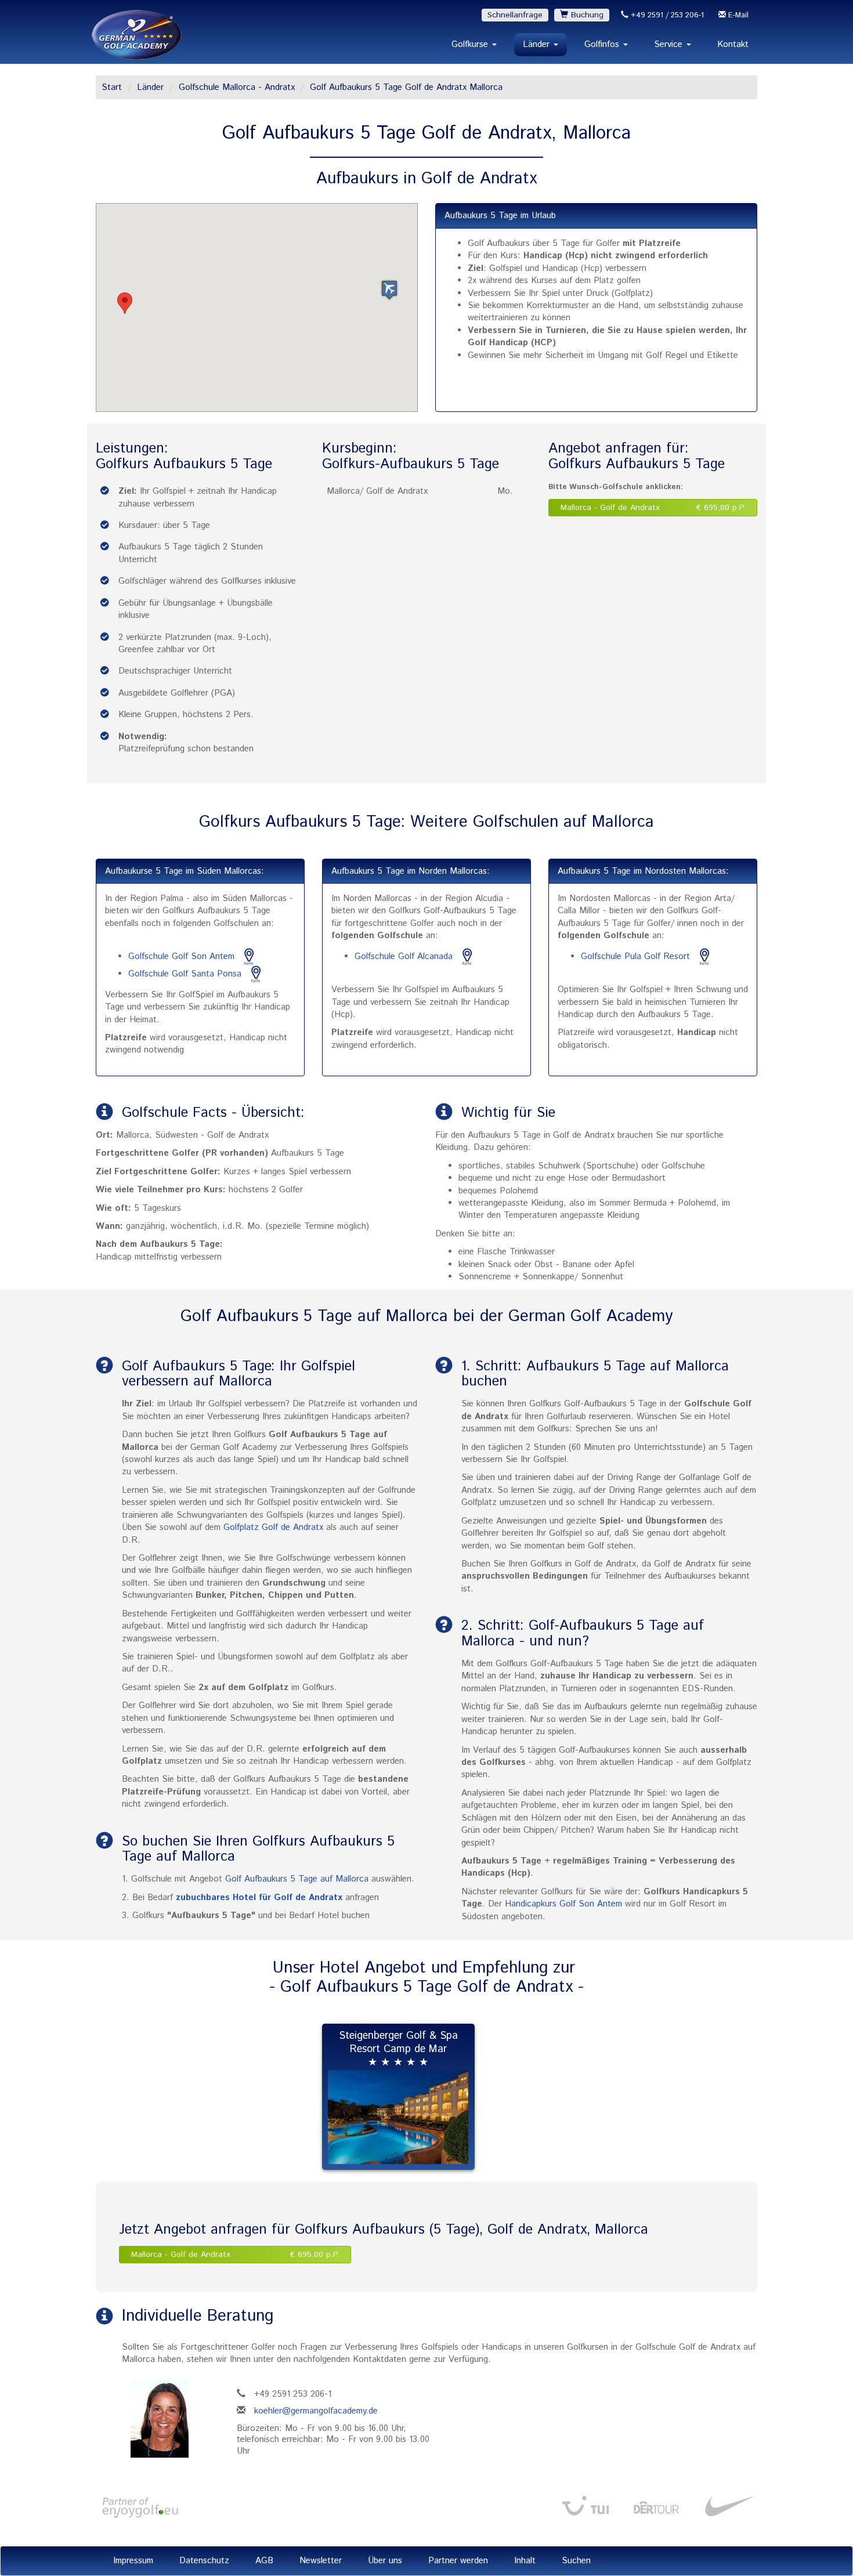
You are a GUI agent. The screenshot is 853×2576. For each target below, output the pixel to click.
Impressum (133, 2561)
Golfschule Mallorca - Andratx (237, 87)
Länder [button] (538, 44)
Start (112, 87)
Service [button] (670, 44)
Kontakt (733, 44)
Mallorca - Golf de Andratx (653, 508)
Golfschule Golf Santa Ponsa (185, 974)
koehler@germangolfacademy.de (316, 2411)
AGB (264, 2561)
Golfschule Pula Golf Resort (637, 956)
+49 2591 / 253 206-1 (666, 15)
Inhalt (525, 2561)
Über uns (385, 2561)
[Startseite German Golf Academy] (137, 35)
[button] (125, 303)
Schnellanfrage (515, 15)
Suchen (576, 2561)
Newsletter (321, 2561)
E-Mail (737, 15)
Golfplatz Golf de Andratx (273, 1527)
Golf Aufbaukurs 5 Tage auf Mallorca (297, 1879)
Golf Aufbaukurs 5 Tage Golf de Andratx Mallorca (406, 87)
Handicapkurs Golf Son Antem (563, 1904)
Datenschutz (204, 2561)
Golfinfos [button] (603, 44)
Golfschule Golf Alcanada (404, 956)
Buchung (586, 15)
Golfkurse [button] (471, 44)
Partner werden (458, 2561)
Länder (150, 87)
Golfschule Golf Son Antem (183, 956)
